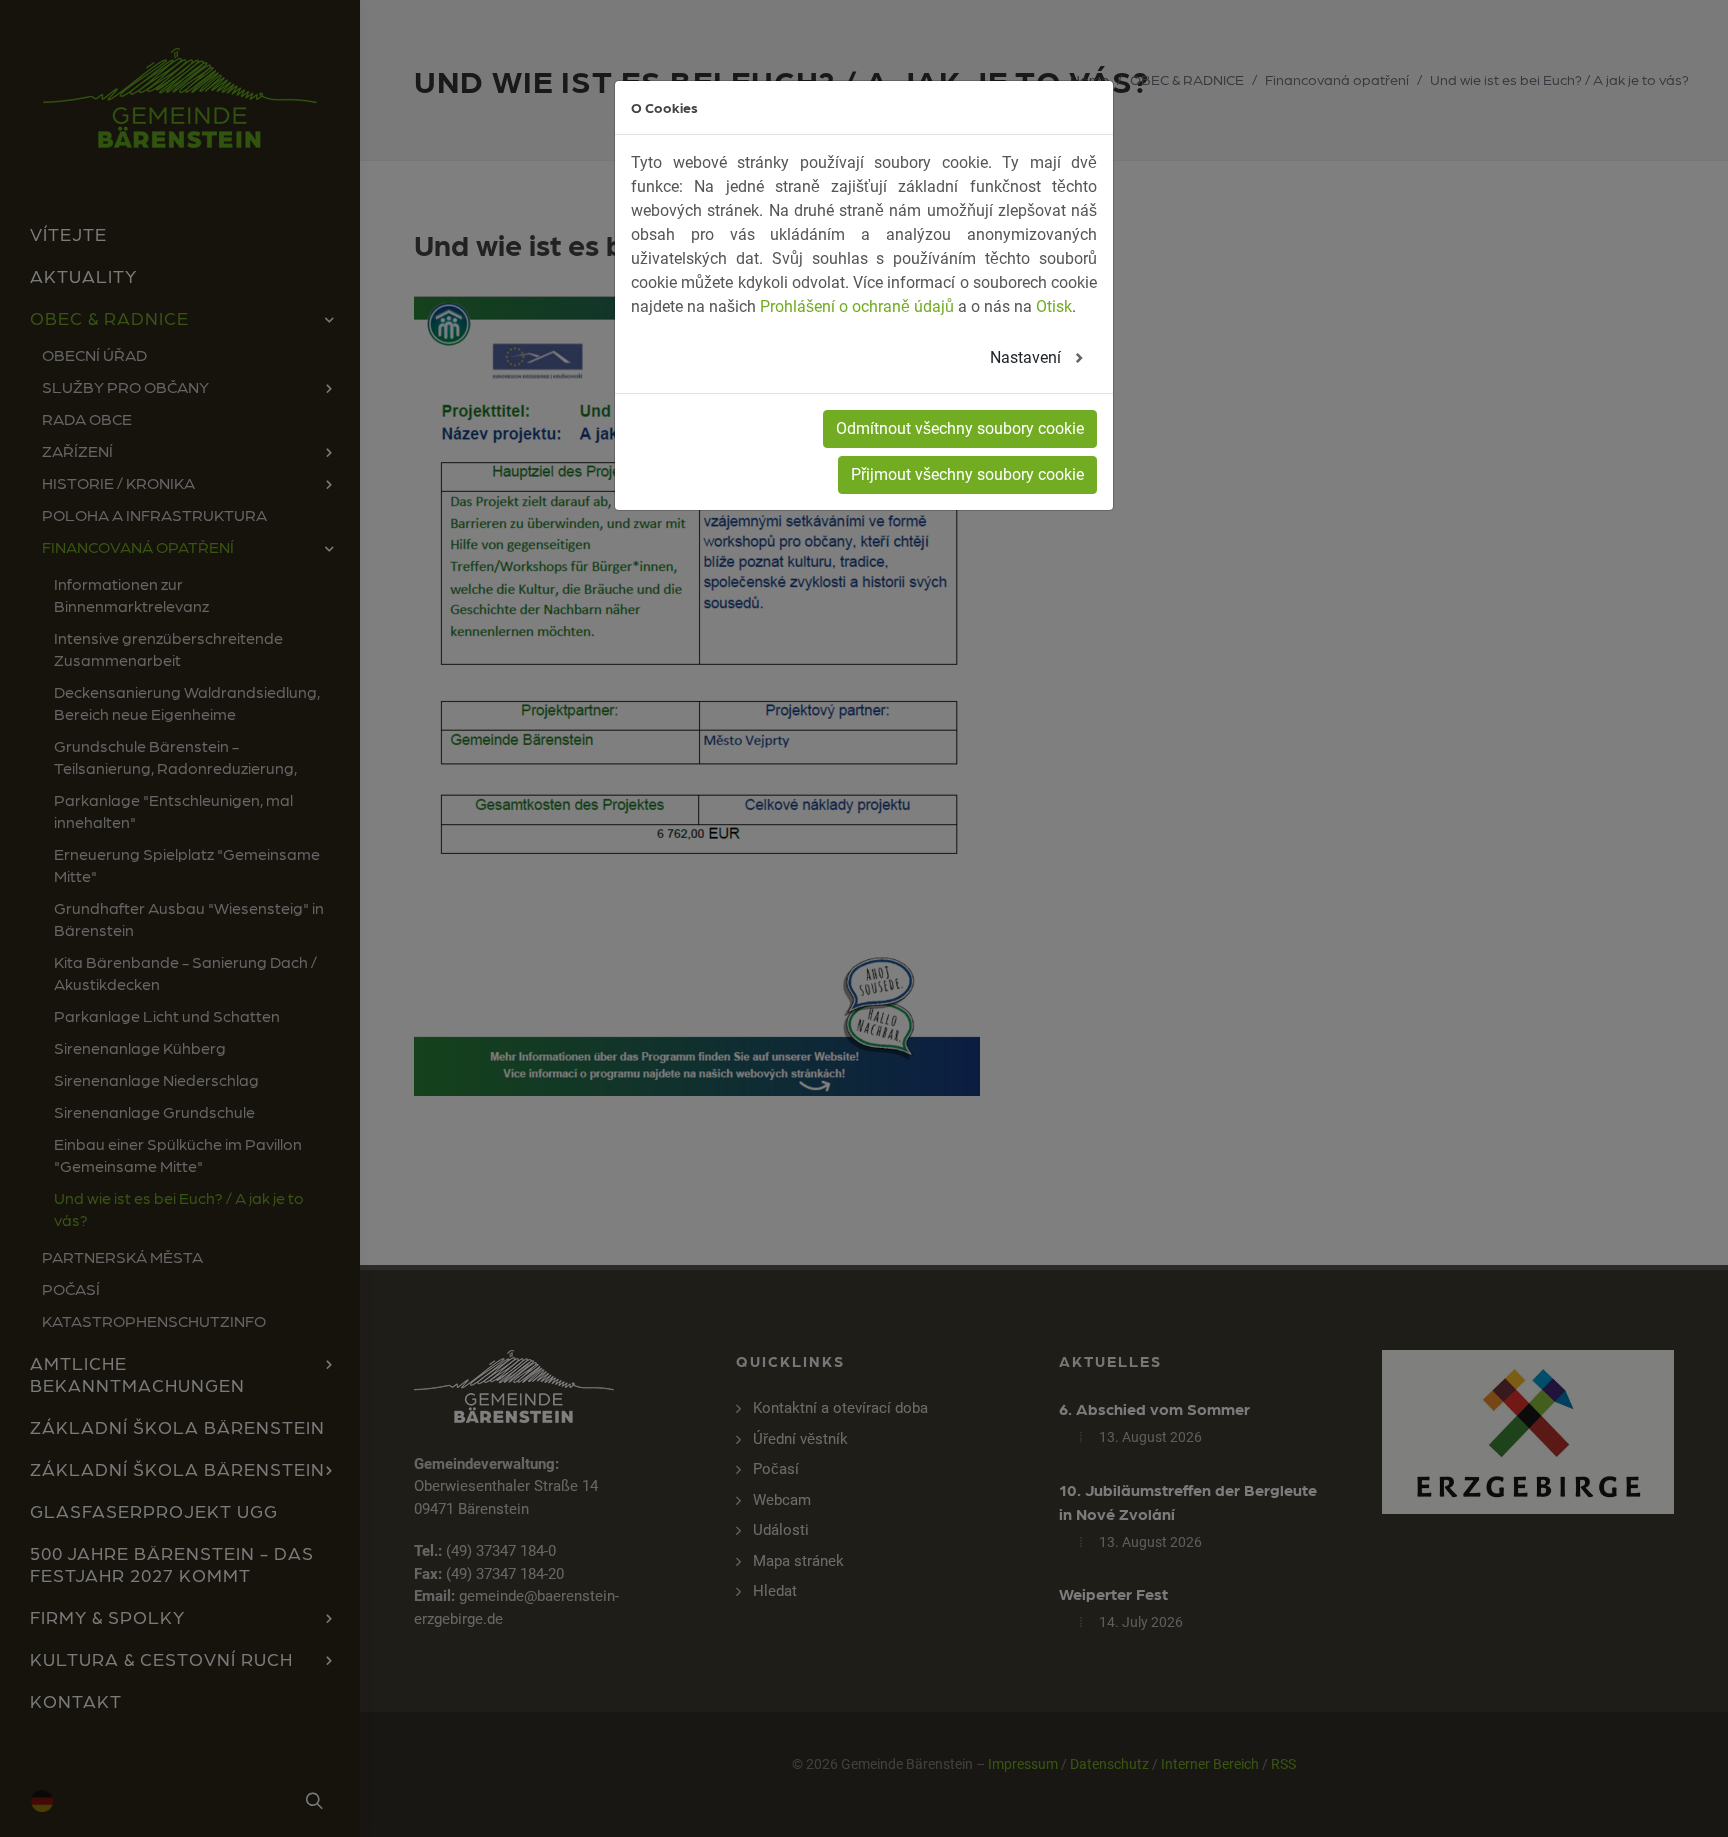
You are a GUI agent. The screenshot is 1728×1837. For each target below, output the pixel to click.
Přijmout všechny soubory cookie (967, 474)
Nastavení (1027, 357)
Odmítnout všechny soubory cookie (960, 428)
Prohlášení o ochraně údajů (857, 306)
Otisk (1054, 306)
